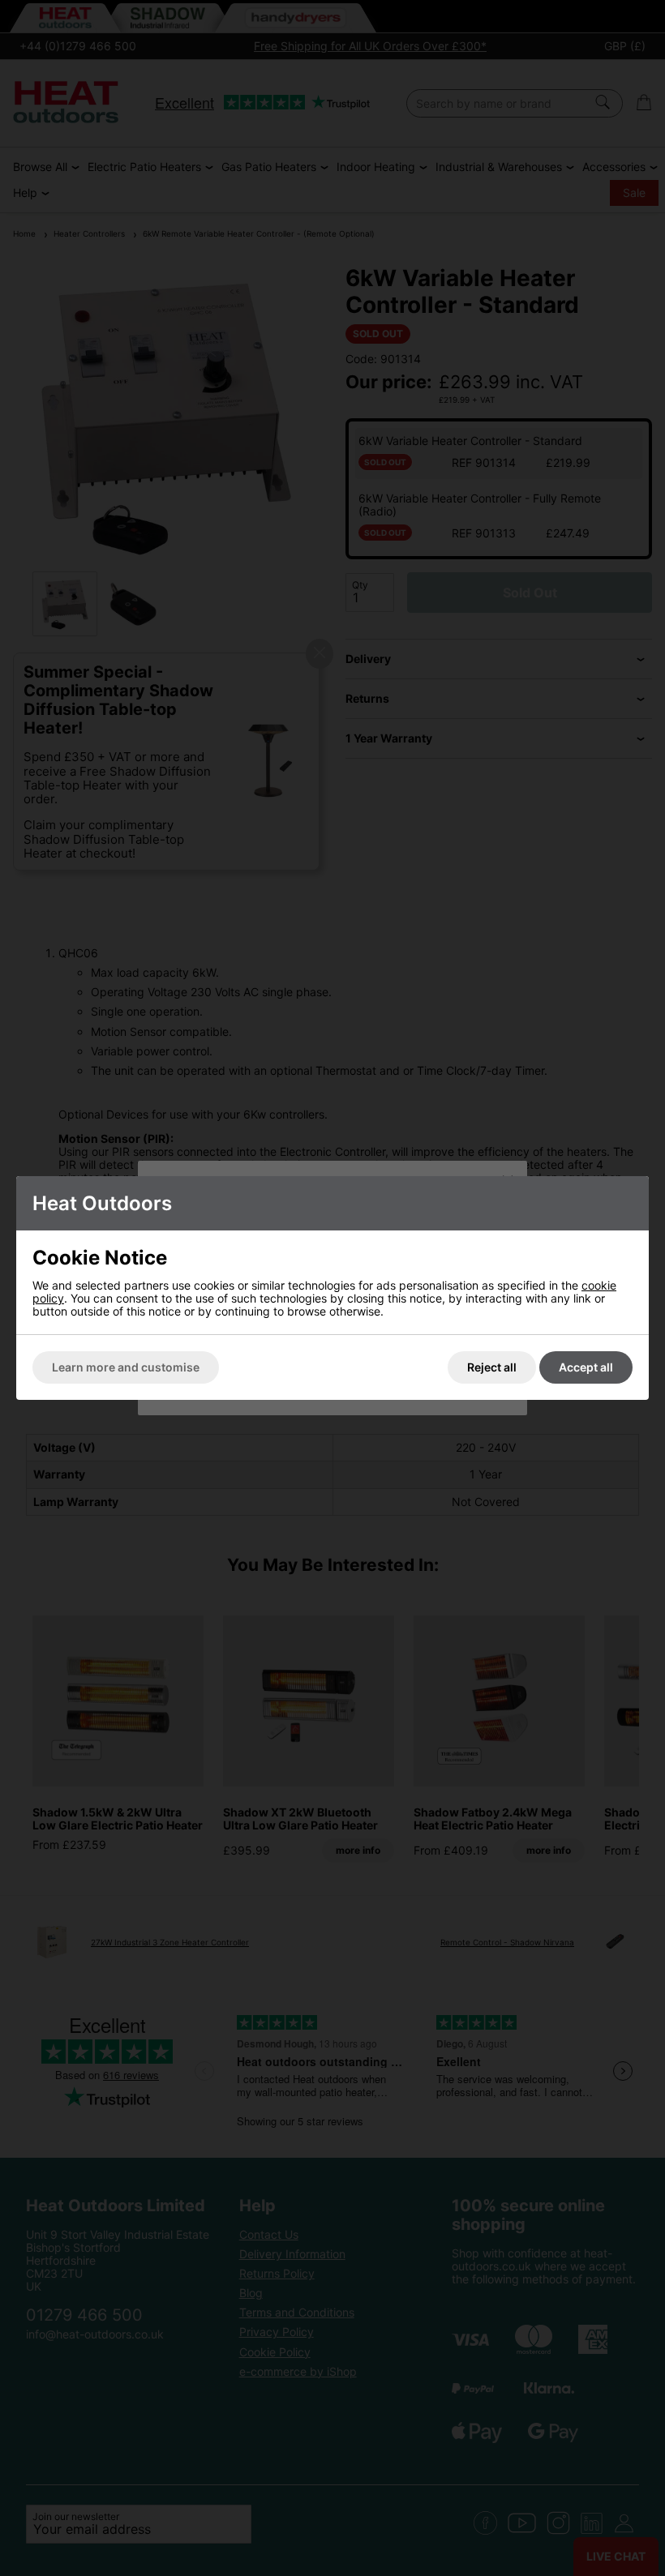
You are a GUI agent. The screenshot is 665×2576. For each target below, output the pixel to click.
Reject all (492, 1367)
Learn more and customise (126, 1367)
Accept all (586, 1367)
